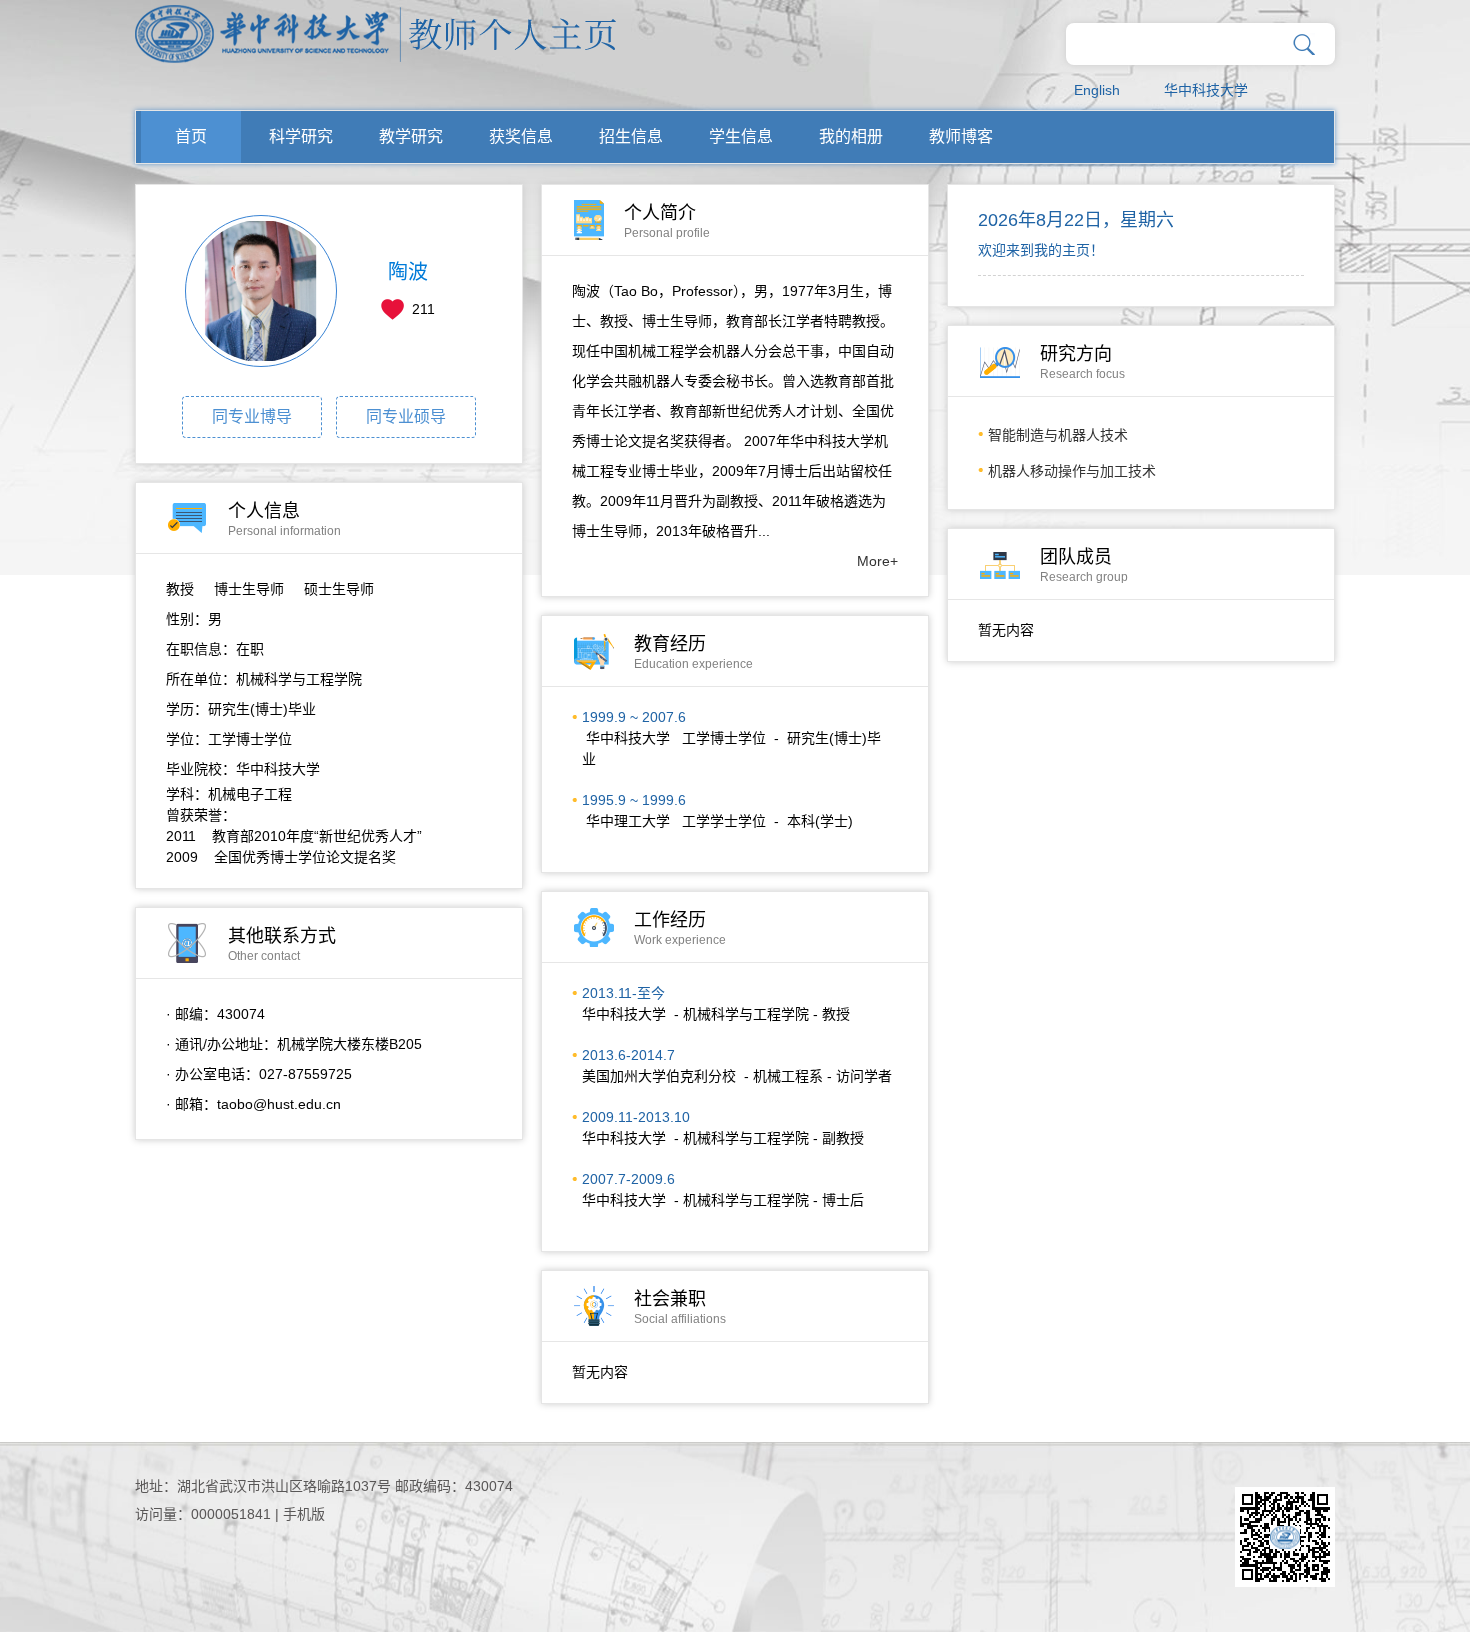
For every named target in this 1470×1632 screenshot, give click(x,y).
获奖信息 (521, 136)
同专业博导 (252, 416)
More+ (877, 561)
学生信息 (741, 136)
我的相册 (851, 136)
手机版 (304, 1514)
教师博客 (961, 136)
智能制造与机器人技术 (1058, 435)
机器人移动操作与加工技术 (1072, 471)
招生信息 (631, 136)
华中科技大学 (1206, 90)
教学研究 (411, 136)
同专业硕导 (406, 416)
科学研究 (301, 136)
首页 (191, 136)
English (1097, 90)
